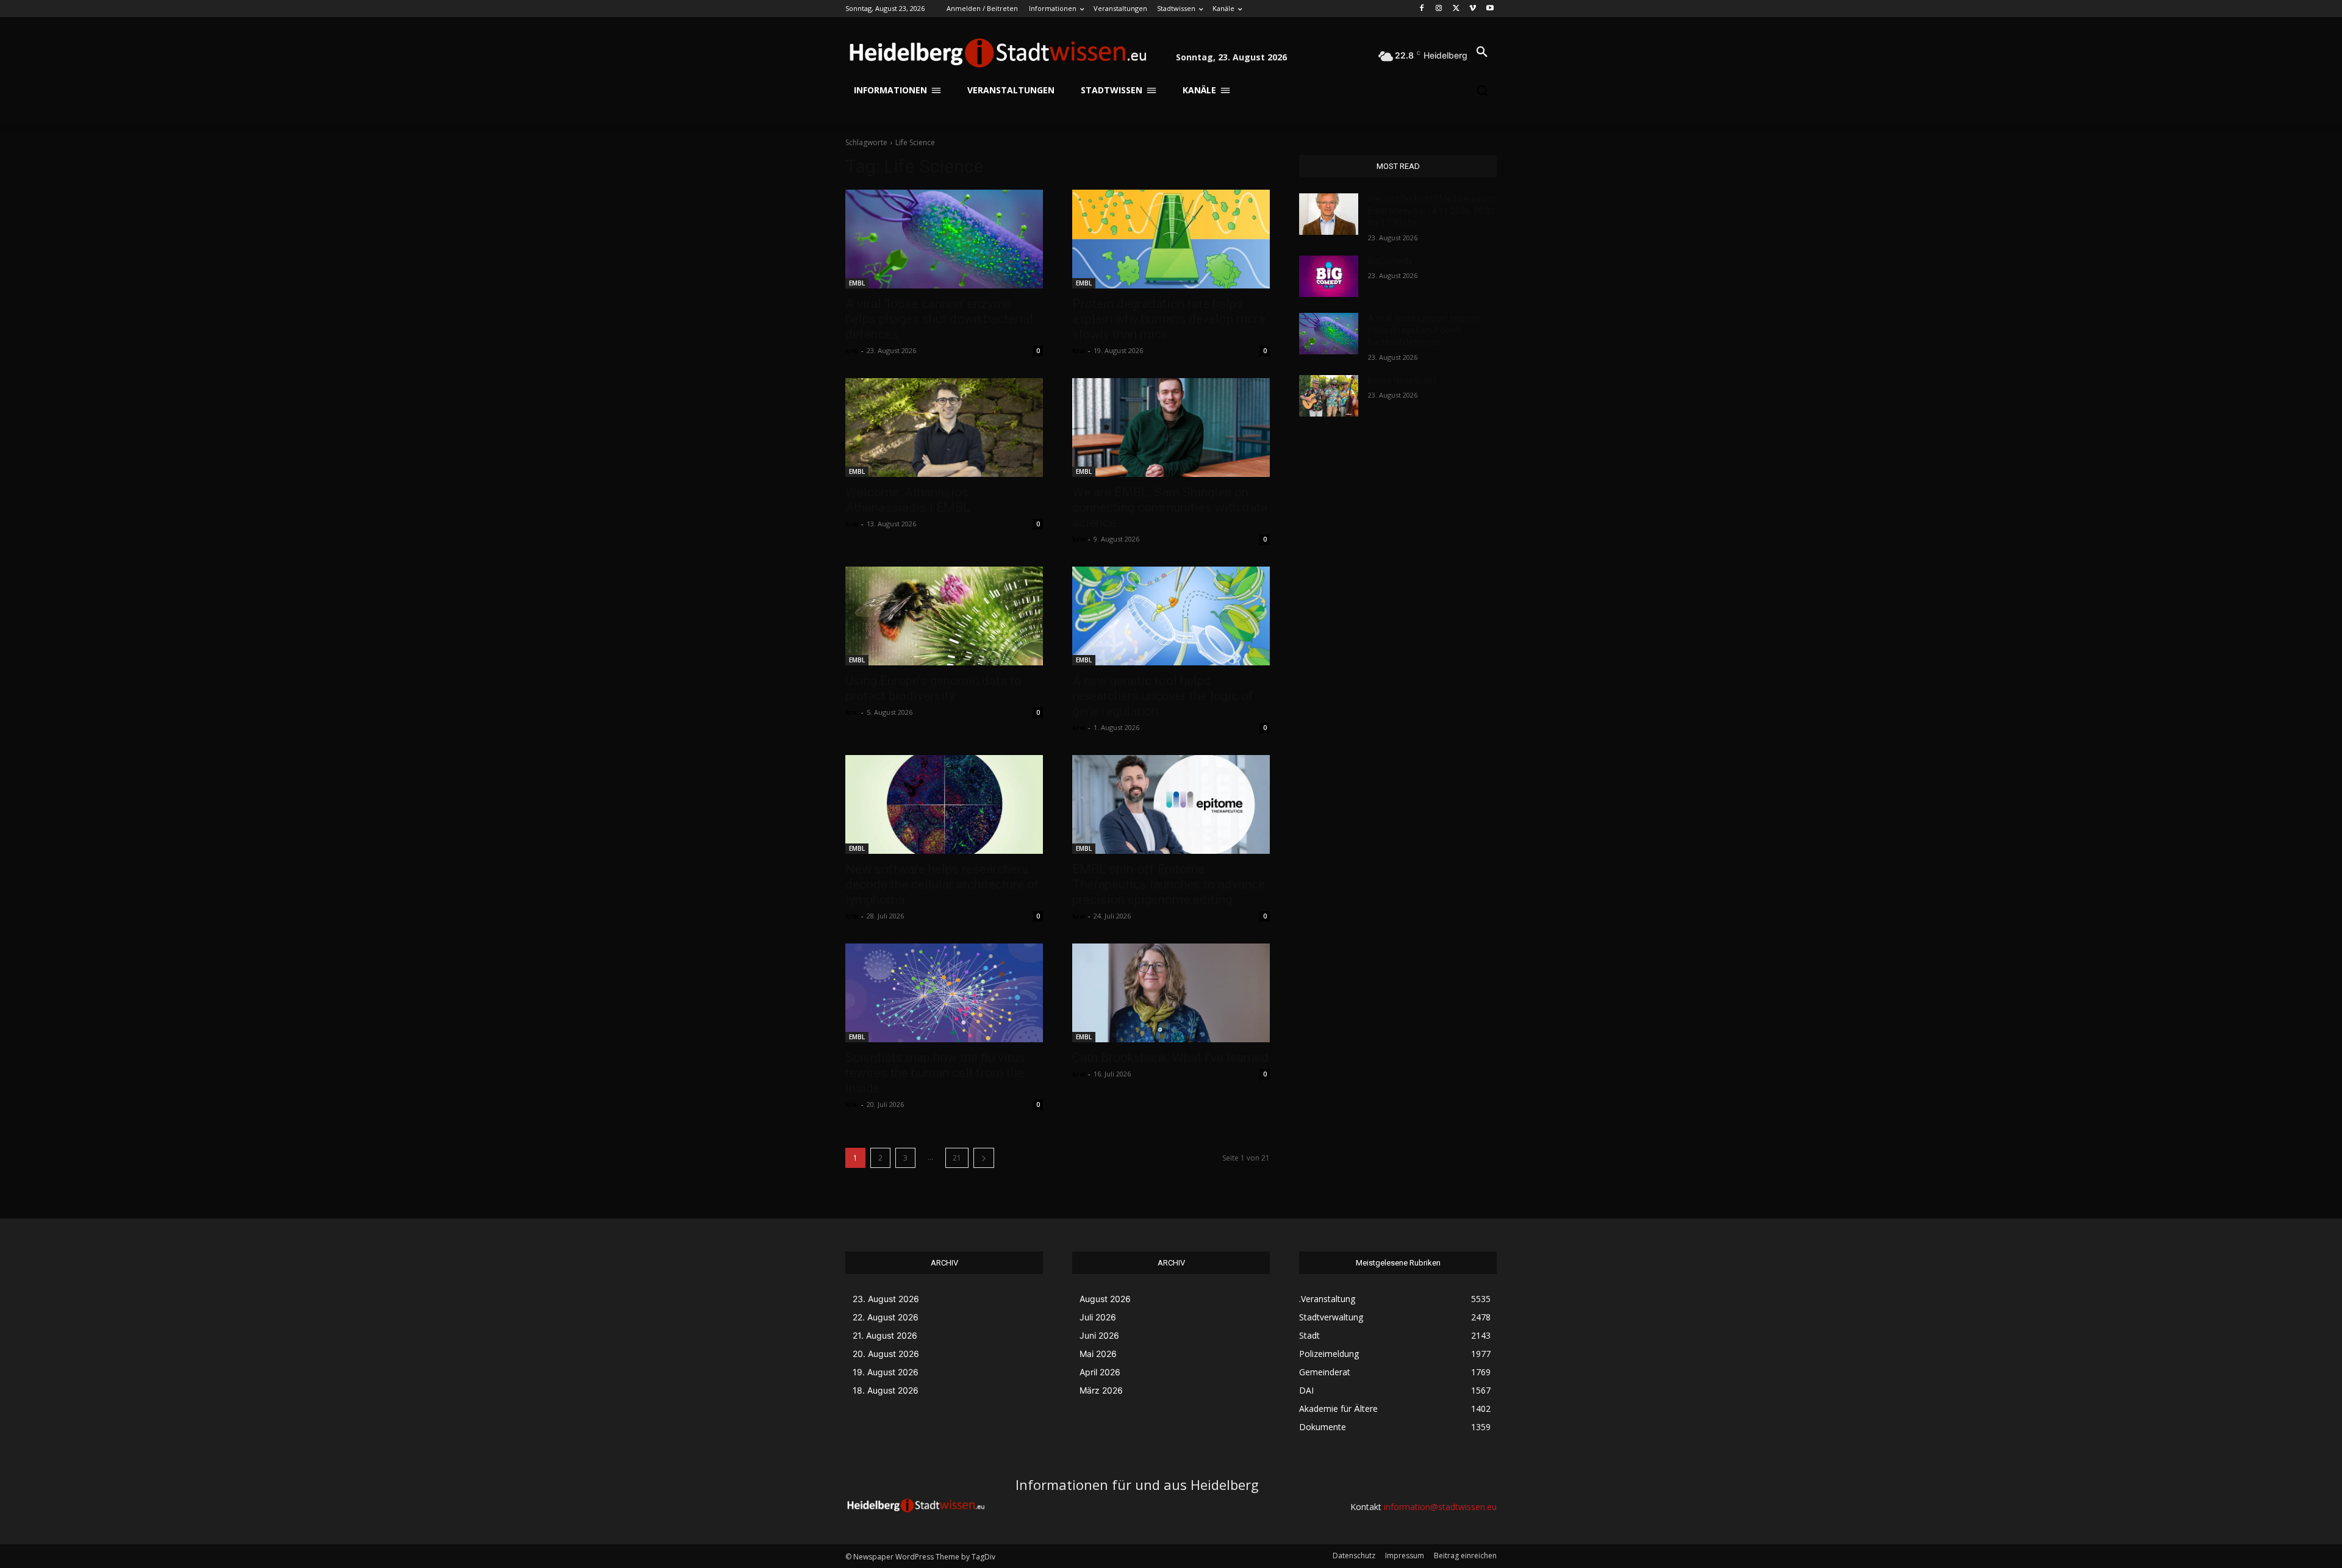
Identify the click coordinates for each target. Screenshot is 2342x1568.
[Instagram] (1439, 9)
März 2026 (1101, 1390)
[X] (1456, 9)
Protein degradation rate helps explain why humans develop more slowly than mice (1169, 319)
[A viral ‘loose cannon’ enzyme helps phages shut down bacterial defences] (944, 239)
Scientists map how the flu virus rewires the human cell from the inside (935, 1073)
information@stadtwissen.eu (1440, 1507)
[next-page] (984, 1158)
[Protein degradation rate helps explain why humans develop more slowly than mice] (1171, 239)
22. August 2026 (886, 1317)
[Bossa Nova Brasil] (1329, 396)
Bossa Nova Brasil (1402, 381)
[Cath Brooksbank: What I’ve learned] (1171, 993)
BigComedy (1390, 261)
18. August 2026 (886, 1390)
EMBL (857, 283)
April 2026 (1100, 1372)
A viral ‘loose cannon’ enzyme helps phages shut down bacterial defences (939, 319)
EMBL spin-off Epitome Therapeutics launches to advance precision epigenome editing (1169, 884)
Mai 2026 (1098, 1354)
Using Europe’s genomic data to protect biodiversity (933, 688)
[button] (1482, 52)
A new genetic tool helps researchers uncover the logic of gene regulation (1163, 696)
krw (852, 350)
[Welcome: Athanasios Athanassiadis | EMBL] (944, 428)
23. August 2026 (886, 1299)
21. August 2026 (885, 1335)
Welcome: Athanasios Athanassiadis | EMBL (908, 500)
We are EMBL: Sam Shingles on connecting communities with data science (1170, 507)
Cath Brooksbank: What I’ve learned (1170, 1058)
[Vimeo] (1473, 9)
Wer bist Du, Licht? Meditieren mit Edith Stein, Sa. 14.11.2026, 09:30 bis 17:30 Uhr (1432, 211)
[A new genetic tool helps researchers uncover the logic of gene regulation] (1171, 616)
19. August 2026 (886, 1372)
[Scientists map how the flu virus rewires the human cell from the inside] (944, 993)
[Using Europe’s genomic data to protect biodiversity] (944, 616)
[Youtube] (1490, 9)
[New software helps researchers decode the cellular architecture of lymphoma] (944, 804)
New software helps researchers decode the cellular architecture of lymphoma (942, 884)
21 (957, 1158)
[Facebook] (1422, 9)
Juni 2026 (1099, 1335)
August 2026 (1105, 1299)
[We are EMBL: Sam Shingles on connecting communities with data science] (1171, 428)
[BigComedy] (1329, 276)
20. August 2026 (886, 1354)
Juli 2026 (1098, 1317)
